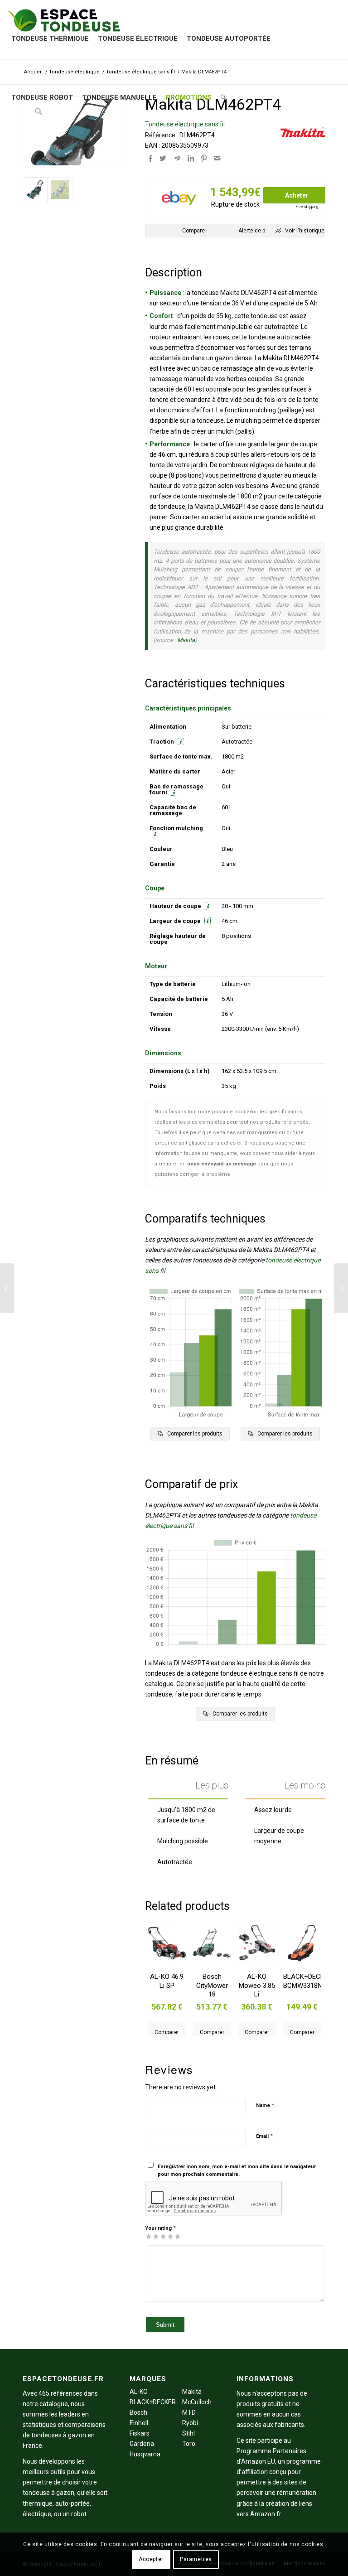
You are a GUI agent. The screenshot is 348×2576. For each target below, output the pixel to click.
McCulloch (197, 2402)
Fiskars (140, 2433)
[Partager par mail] (217, 158)
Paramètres (196, 2559)
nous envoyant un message (222, 1164)
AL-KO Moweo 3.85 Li (257, 1985)
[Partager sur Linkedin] (191, 158)
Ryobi (190, 2423)
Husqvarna (145, 2454)
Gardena (142, 2444)
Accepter (151, 2559)
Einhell (139, 2423)
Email (264, 2136)
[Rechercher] (223, 97)
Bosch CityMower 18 (212, 1985)
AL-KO (139, 2392)
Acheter (297, 195)
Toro (189, 2444)
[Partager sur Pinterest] (204, 158)
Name (265, 2105)
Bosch (138, 2412)
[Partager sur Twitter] (163, 158)
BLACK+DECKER (153, 2402)
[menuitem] (50, 39)
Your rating (160, 2228)
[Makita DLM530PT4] (341, 1288)
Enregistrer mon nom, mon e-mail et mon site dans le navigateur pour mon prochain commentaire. (237, 2170)
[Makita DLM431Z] (7, 1288)
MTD (189, 2412)
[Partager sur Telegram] (177, 158)
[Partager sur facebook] (150, 158)
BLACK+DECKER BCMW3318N (302, 1981)
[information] (180, 742)
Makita (186, 640)
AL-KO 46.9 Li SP (167, 1981)
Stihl (188, 2433)
